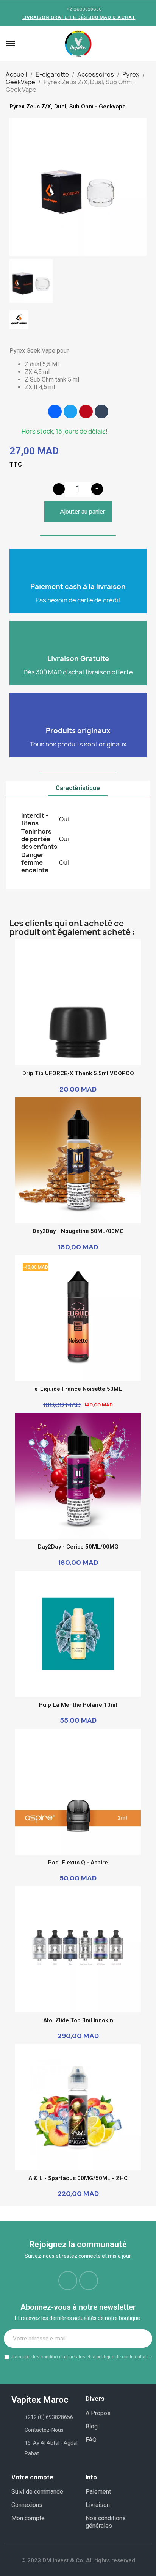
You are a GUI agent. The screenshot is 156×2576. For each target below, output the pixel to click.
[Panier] (146, 44)
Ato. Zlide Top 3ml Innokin (78, 2020)
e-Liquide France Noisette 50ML (78, 1389)
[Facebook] (55, 412)
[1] (142, 2339)
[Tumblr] (101, 412)
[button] (22, 44)
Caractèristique (78, 788)
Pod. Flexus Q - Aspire (78, 1863)
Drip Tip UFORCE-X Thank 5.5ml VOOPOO (78, 1073)
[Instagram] (89, 2281)
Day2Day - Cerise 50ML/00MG (78, 1547)
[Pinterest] (86, 412)
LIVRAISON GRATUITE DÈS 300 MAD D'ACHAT (79, 17)
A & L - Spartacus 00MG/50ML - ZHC (78, 2178)
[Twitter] (70, 412)
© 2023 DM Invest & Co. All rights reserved (78, 2560)
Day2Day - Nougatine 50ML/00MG (78, 1231)
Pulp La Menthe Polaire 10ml (78, 1705)
